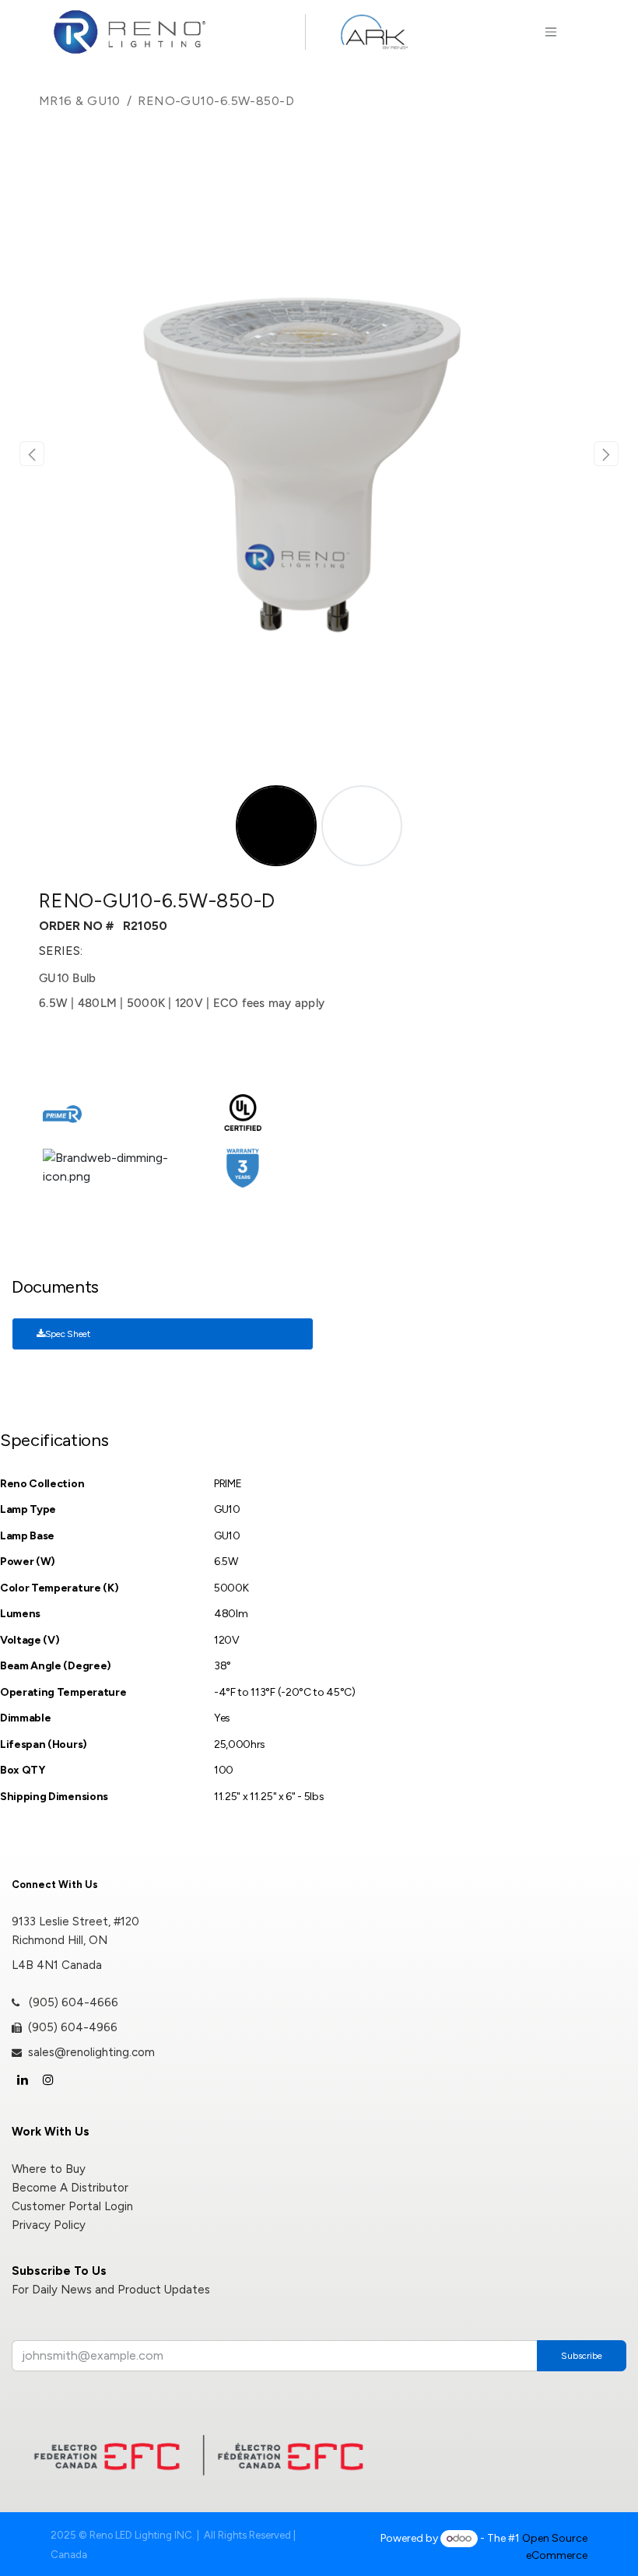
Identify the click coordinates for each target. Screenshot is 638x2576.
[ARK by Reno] (374, 32)
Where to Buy (49, 2169)
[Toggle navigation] (550, 32)
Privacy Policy (49, 2225)
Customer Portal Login (72, 2206)
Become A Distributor (70, 2188)
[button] (32, 454)
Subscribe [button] (582, 2356)
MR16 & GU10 (80, 101)
